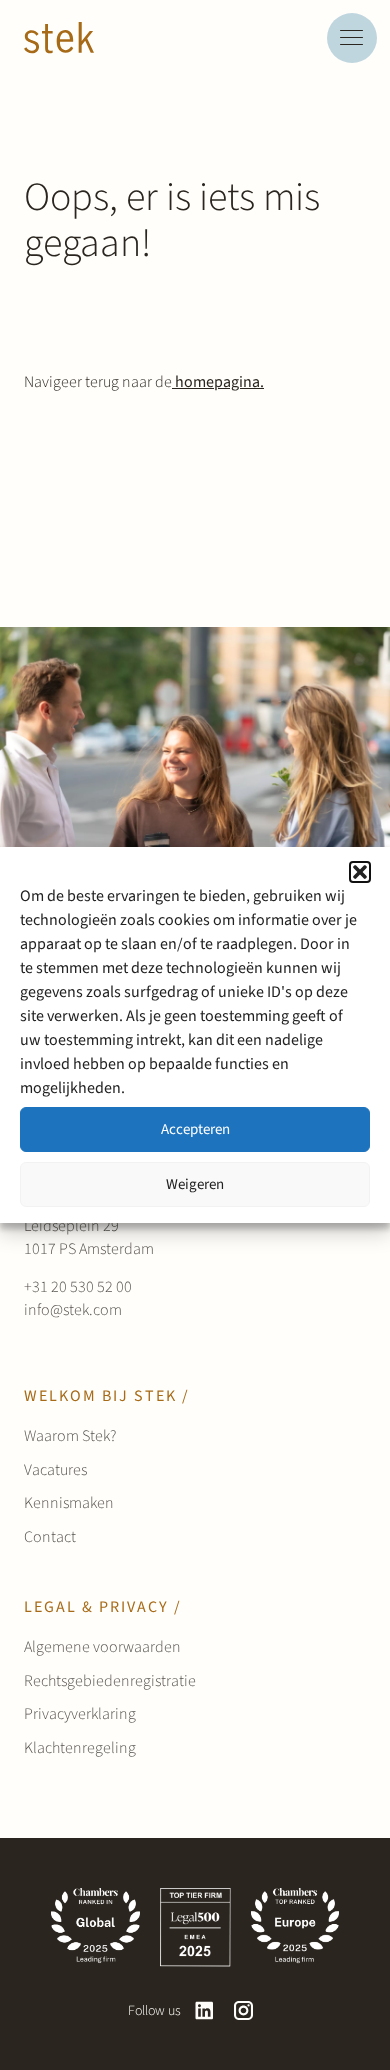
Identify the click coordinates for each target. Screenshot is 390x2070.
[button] (360, 872)
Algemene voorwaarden (102, 1647)
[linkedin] (204, 2010)
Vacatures (55, 1470)
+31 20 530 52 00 (78, 1287)
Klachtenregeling (80, 1748)
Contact (50, 1537)
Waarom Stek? (70, 1436)
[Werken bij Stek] (59, 38)
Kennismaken (69, 1503)
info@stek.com (73, 1310)
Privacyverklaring (80, 1714)
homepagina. (218, 382)
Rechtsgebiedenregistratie (110, 1681)
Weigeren (195, 1184)
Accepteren (195, 1129)
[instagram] (243, 2010)
